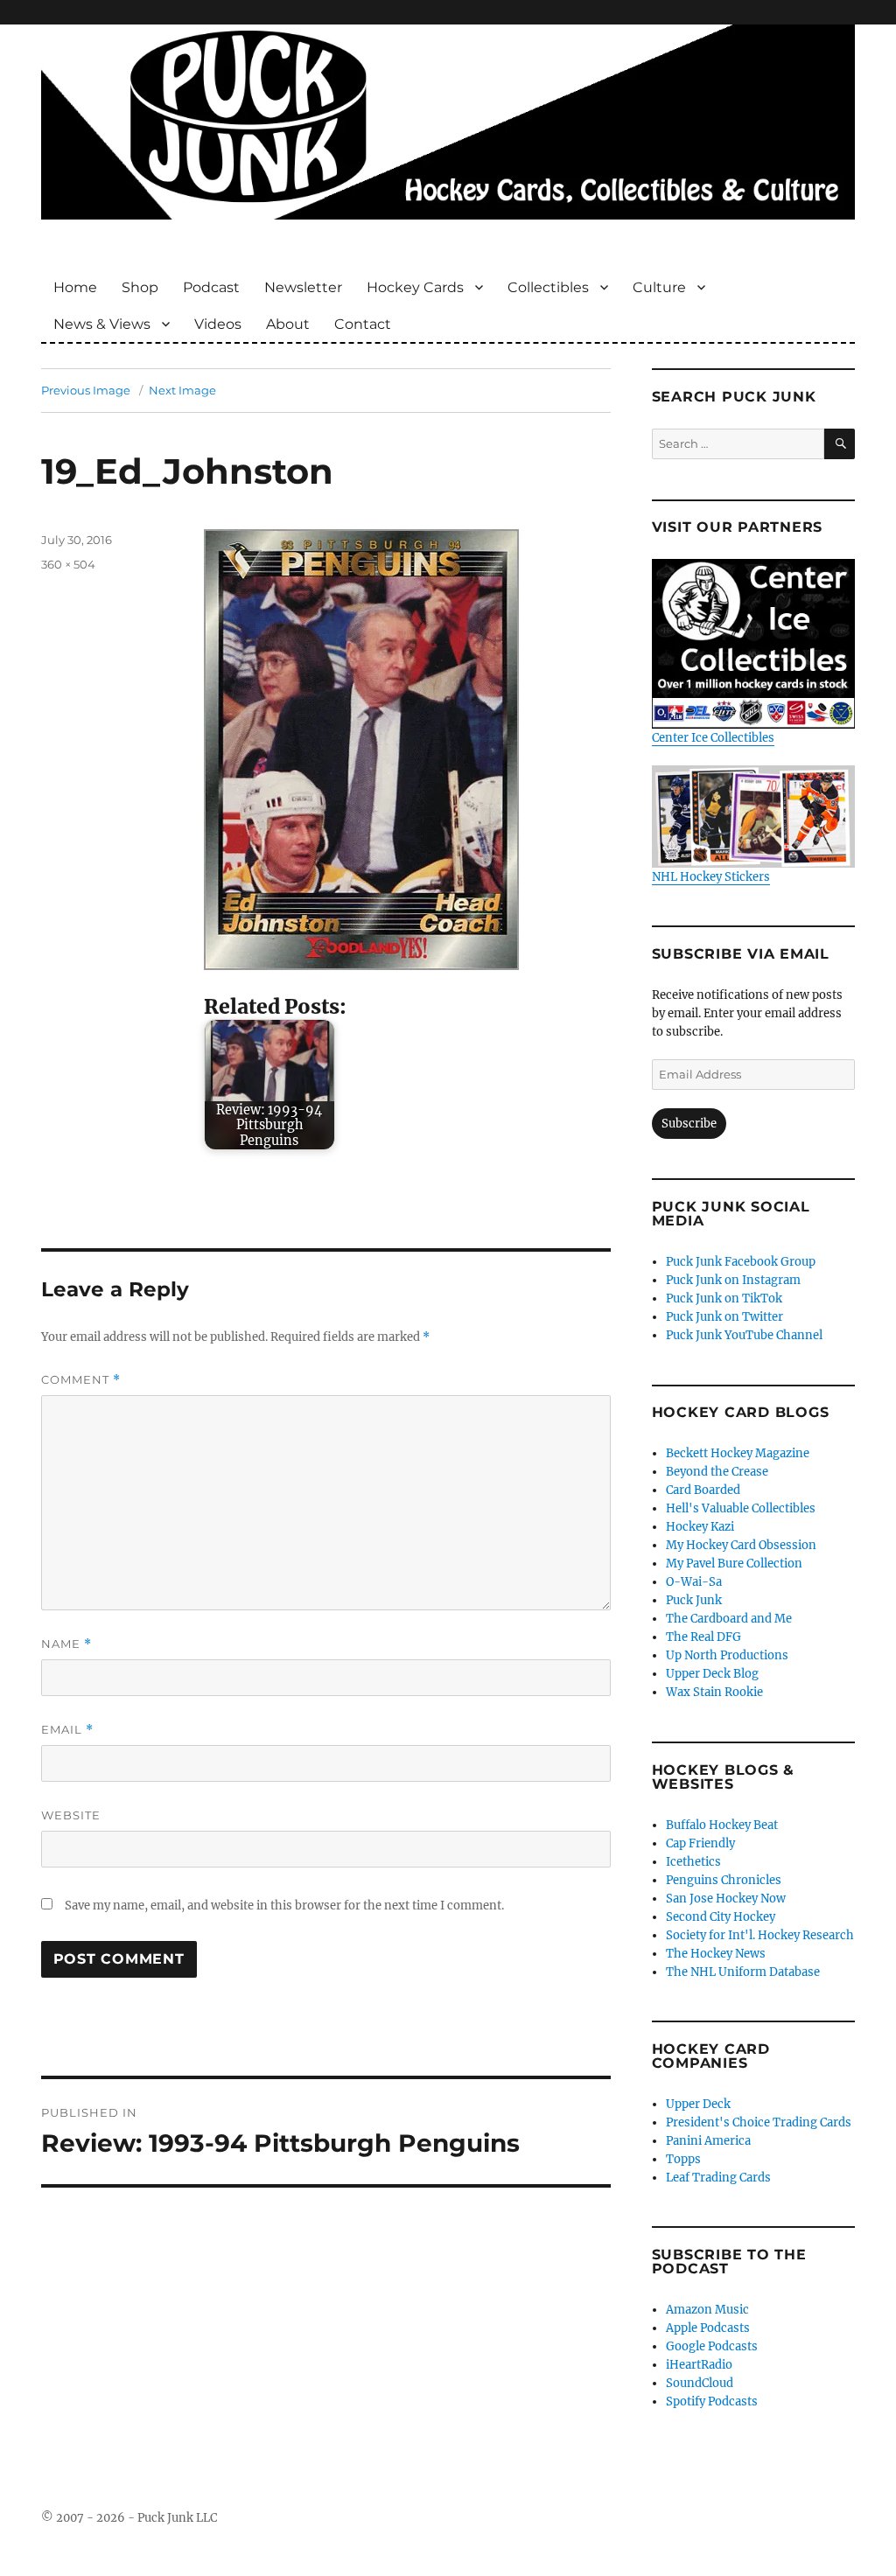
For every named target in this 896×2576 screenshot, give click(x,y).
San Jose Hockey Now (726, 1899)
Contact (363, 324)
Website (71, 1815)
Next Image (182, 390)
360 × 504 (68, 564)
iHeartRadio (699, 2365)
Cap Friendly (700, 1843)
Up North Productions (727, 1655)
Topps (683, 2159)
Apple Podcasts (708, 2328)
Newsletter (303, 287)
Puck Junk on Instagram (733, 1280)
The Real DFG (703, 1637)
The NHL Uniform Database (743, 1972)
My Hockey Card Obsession (741, 1545)
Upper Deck (698, 2104)
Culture (659, 287)
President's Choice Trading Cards (759, 2122)
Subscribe (689, 1124)
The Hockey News (716, 1954)
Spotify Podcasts (712, 2401)
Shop (140, 287)
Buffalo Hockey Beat (722, 1825)
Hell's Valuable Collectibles (741, 1508)
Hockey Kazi (700, 1527)
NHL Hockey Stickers (711, 876)
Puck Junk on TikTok (724, 1298)
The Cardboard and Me (729, 1619)
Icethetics (693, 1862)
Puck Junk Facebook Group (741, 1262)
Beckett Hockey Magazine (738, 1453)
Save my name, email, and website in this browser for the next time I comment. (284, 1906)
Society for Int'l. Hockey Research (760, 1935)
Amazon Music (707, 2310)
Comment (81, 1380)
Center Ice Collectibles (713, 738)
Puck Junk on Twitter (724, 1317)
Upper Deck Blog (712, 1674)
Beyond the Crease (717, 1472)
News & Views (102, 324)
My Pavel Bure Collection (734, 1564)
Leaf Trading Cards (718, 2178)
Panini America (708, 2141)
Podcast (211, 287)
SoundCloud (700, 2383)
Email (67, 1730)
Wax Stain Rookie (714, 1692)
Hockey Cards (415, 287)
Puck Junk (694, 1600)
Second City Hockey (721, 1917)
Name (66, 1644)
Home (75, 287)
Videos (218, 324)
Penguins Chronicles (724, 1880)
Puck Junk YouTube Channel (744, 1335)
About (288, 324)
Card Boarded (703, 1490)
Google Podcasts (712, 2346)
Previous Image (86, 390)
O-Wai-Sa (694, 1582)
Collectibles (548, 287)
